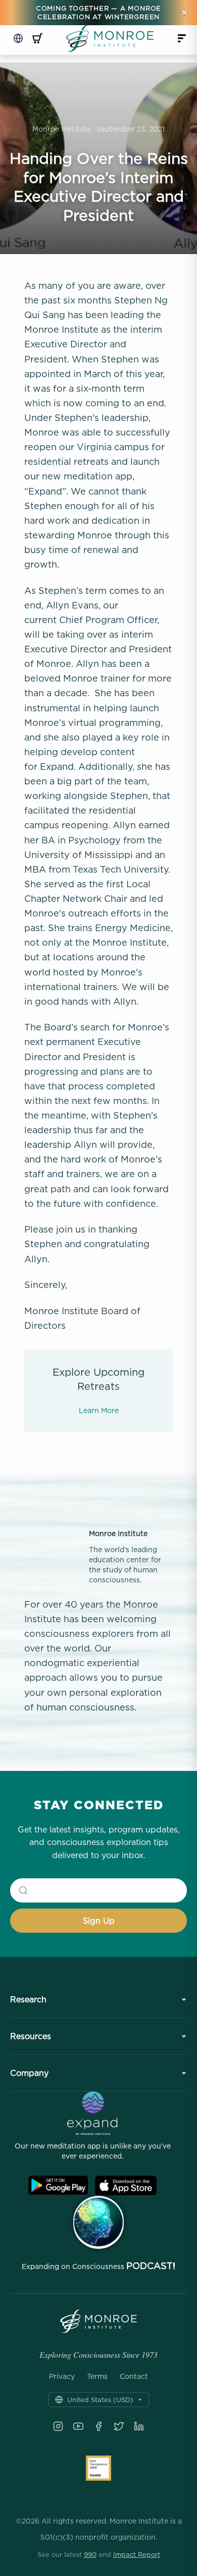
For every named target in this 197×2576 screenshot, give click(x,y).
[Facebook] (98, 2426)
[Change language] (18, 38)
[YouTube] (78, 2426)
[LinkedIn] (139, 2426)
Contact (134, 2376)
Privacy (62, 2376)
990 (90, 2554)
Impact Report (137, 2554)
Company (29, 2073)
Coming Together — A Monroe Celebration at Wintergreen (98, 12)
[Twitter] (119, 2426)
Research (28, 1999)
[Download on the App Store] (126, 2186)
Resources (31, 2036)
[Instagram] (58, 2426)
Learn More (99, 1410)
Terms (97, 2376)
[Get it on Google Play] (58, 2186)
